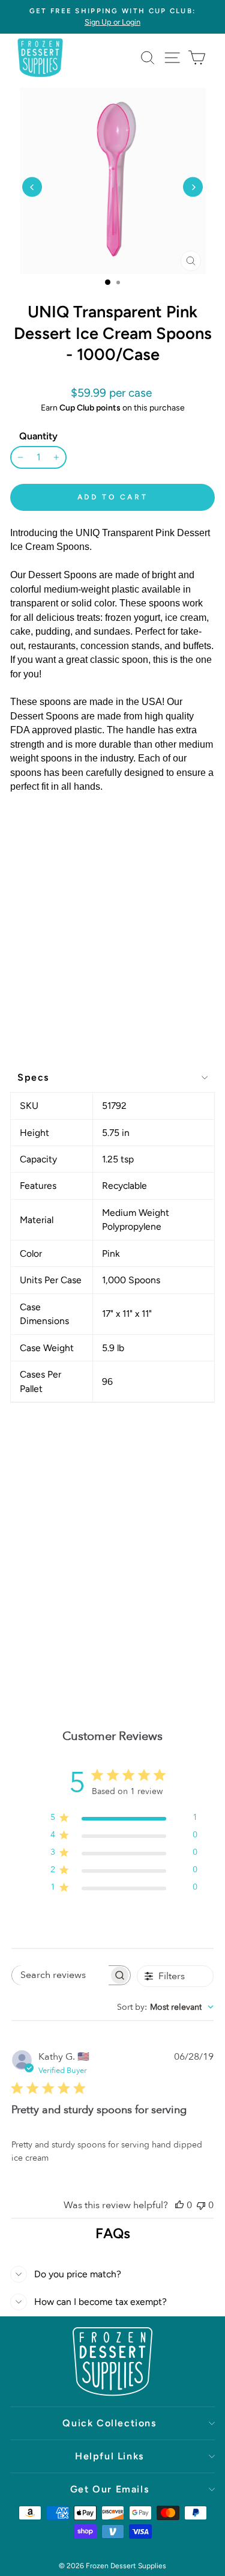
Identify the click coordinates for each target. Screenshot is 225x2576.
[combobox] (165, 2007)
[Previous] (32, 187)
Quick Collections (109, 2423)
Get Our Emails (109, 2489)
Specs (33, 1077)
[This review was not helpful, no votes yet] (201, 2205)
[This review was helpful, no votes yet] (179, 2205)
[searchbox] (61, 1975)
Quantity (38, 436)
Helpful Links (109, 2456)
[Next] (193, 187)
